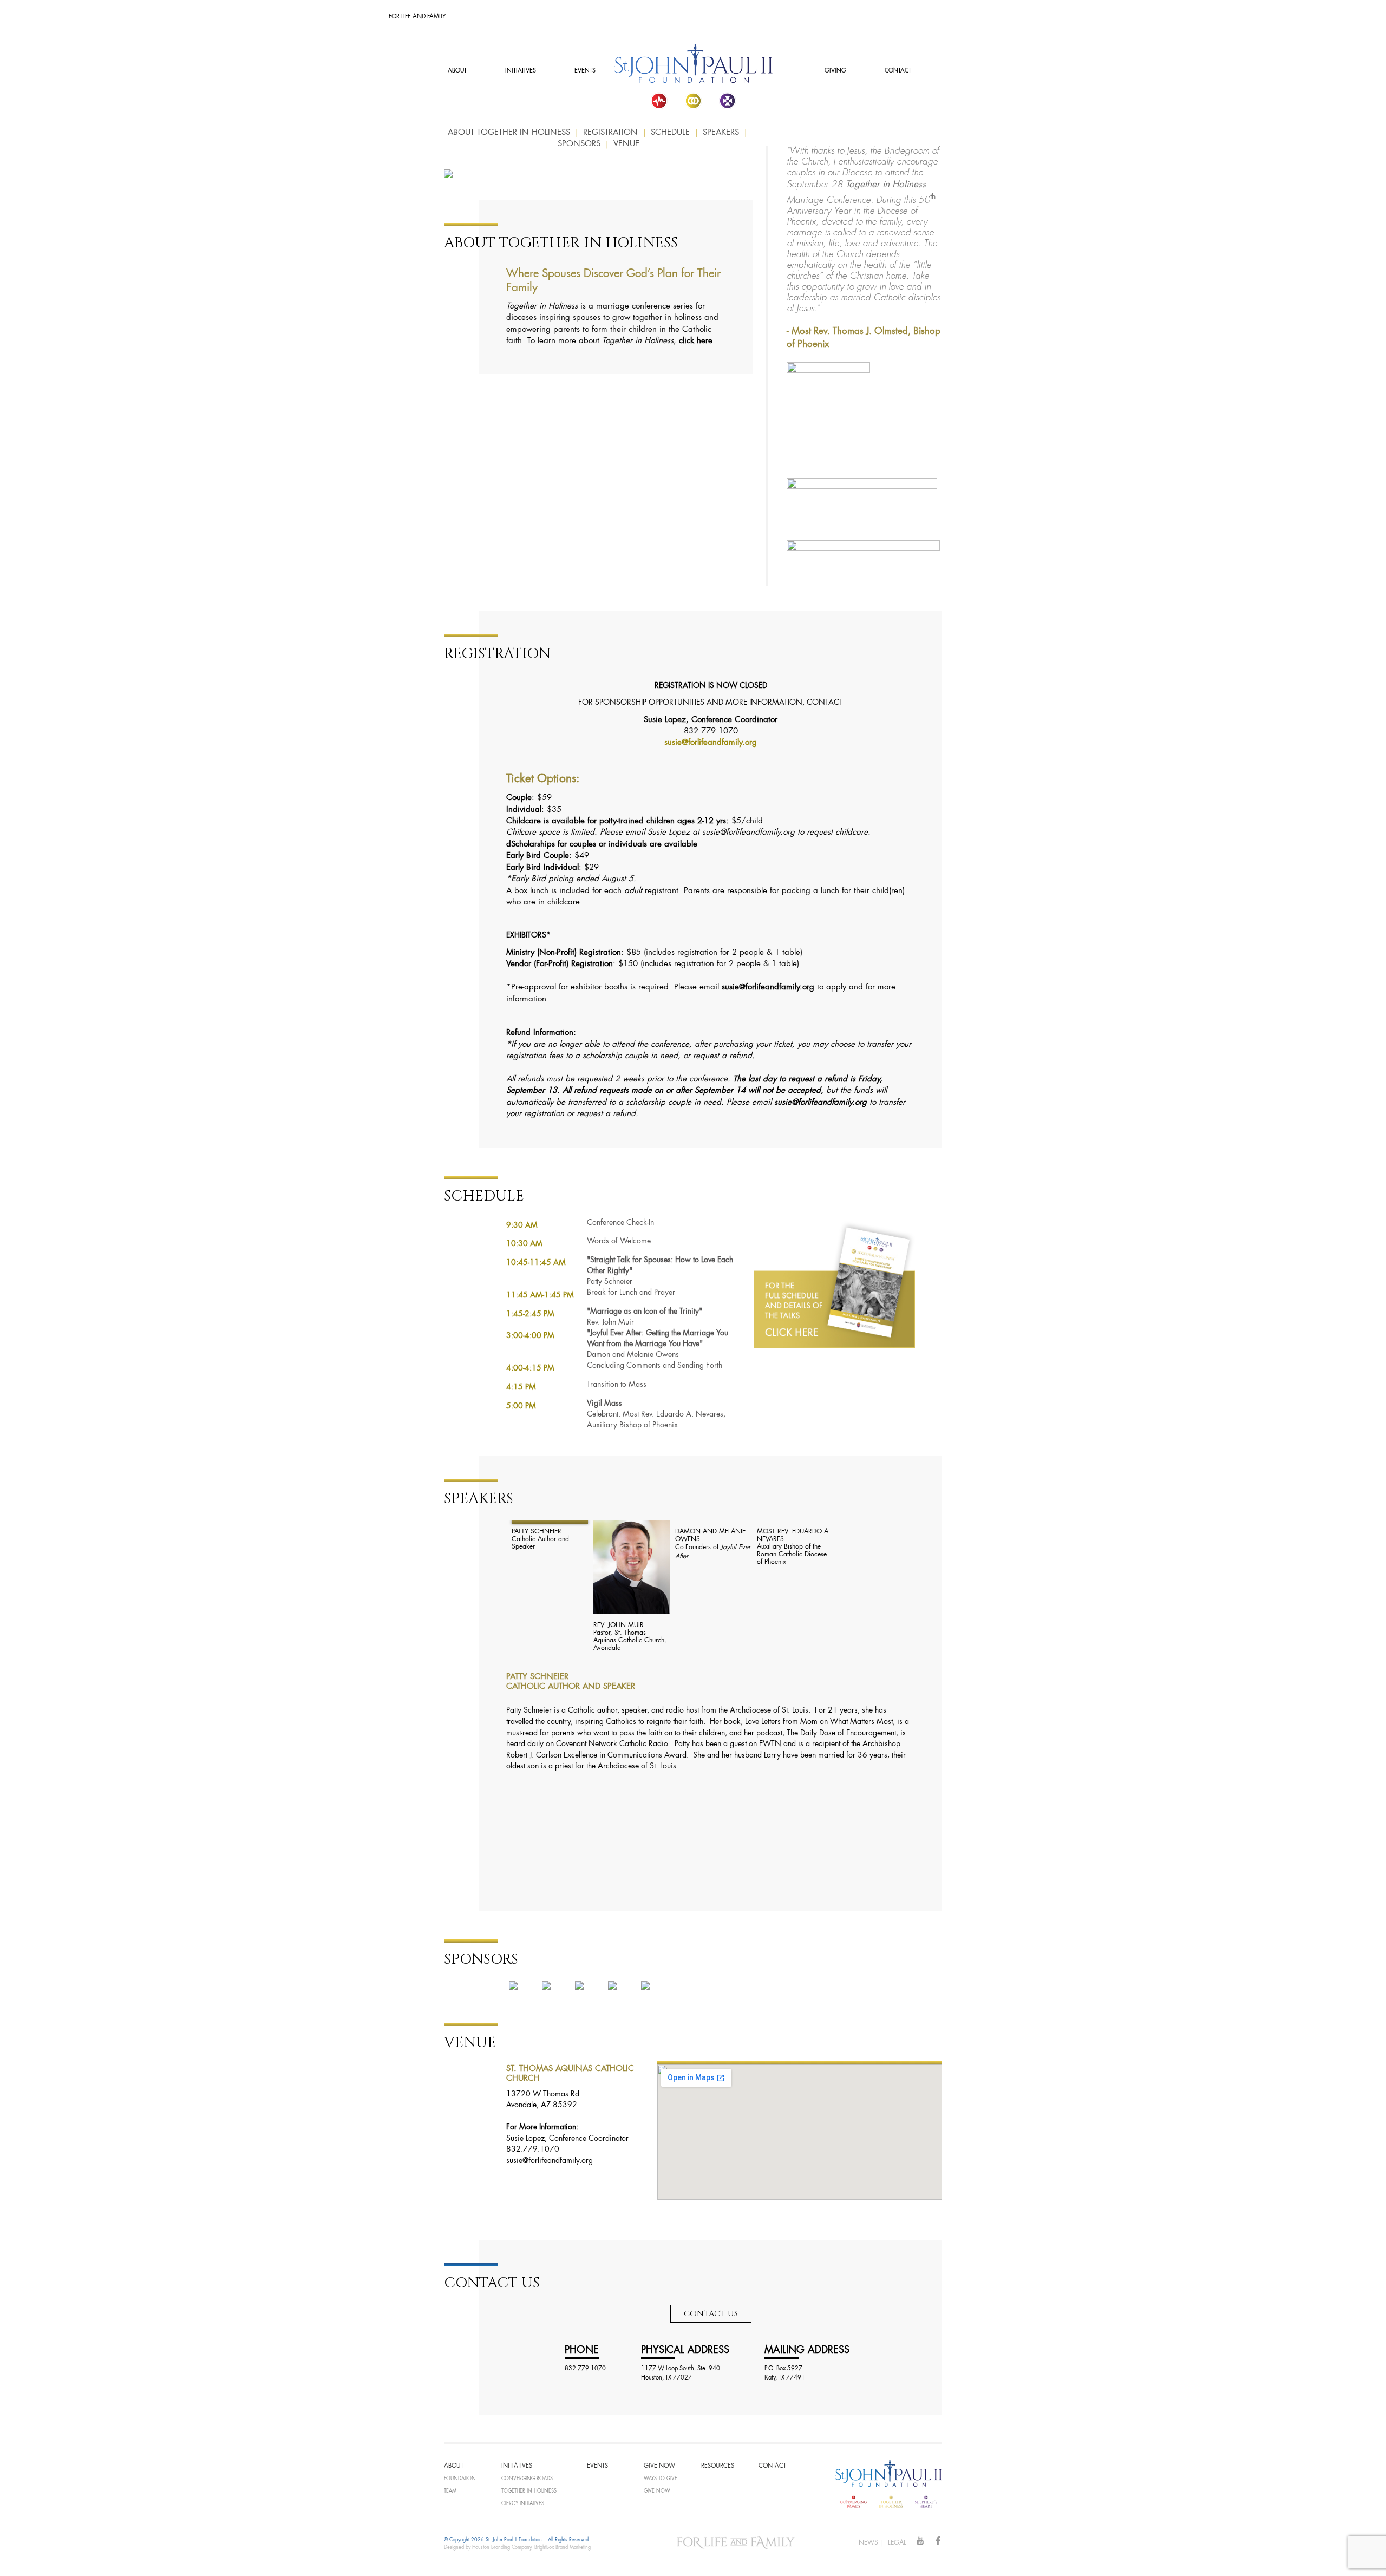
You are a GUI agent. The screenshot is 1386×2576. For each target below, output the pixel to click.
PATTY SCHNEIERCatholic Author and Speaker (540, 1539)
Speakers (721, 133)
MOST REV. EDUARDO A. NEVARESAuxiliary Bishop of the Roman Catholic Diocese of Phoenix (794, 1547)
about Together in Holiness (509, 133)
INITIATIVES (521, 71)
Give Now (657, 2491)
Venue (626, 144)
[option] (547, 1536)
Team (450, 2491)
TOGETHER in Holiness (529, 2491)
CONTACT (898, 71)
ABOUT (457, 71)
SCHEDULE (670, 133)
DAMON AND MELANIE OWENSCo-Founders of (713, 1544)
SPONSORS (579, 144)
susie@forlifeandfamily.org (711, 743)
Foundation (460, 2479)
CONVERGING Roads (527, 2479)
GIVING (835, 71)
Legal (897, 2543)
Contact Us (711, 2314)
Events (585, 71)
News (868, 2543)
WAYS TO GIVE (661, 2479)
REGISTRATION (610, 133)
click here (696, 341)
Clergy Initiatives (523, 2504)
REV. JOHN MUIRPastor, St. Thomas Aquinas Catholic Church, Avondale (630, 1637)
